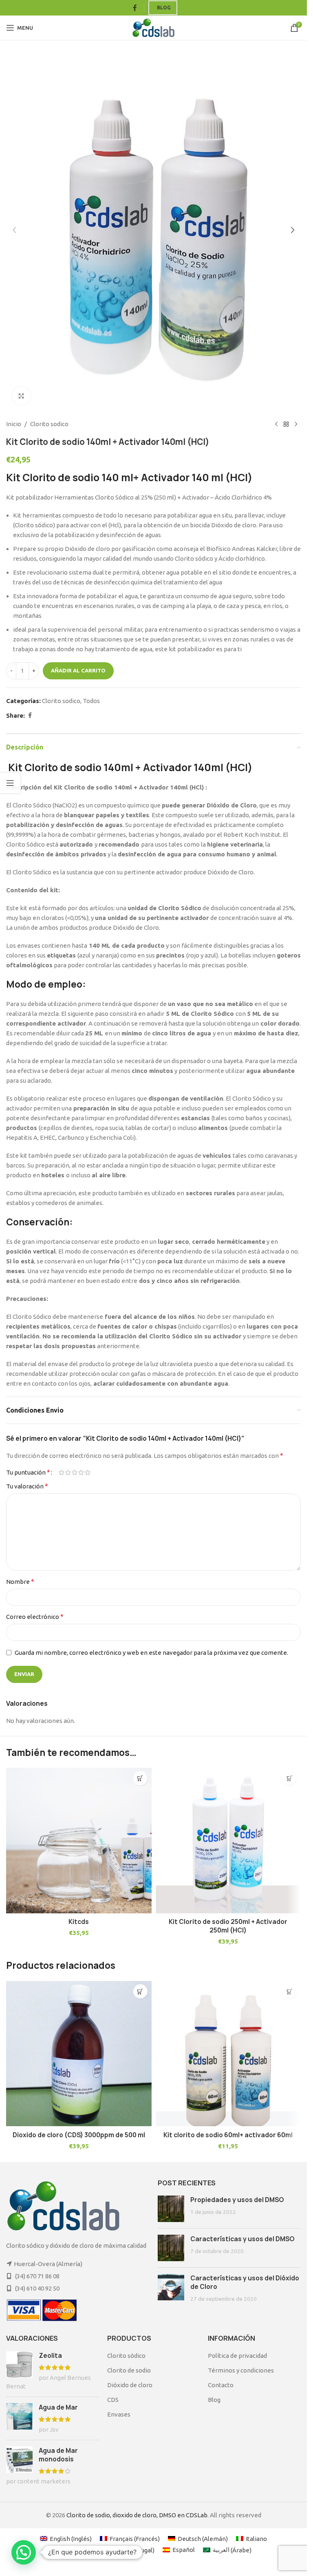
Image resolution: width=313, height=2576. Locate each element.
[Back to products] (286, 424)
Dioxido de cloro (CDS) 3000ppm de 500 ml (79, 2135)
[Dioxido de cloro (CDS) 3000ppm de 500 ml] (79, 2054)
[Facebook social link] (135, 8)
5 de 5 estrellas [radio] (88, 1472)
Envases (119, 2414)
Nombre (20, 1581)
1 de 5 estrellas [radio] (62, 1472)
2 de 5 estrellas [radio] (68, 1472)
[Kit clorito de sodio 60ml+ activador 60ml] (228, 2054)
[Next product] (296, 424)
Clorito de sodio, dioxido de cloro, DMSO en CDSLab (137, 2515)
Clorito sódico (126, 2356)
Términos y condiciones (241, 2370)
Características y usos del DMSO (242, 2239)
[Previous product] (276, 424)
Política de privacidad (237, 2356)
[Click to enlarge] (21, 396)
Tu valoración (27, 1486)
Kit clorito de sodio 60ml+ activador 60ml (228, 2135)
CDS (113, 2400)
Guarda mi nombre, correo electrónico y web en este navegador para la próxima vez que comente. (151, 1653)
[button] (14, 230)
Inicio (14, 424)
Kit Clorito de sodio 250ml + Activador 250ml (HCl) (228, 1926)
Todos (91, 701)
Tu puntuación (28, 1472)
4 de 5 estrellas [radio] (81, 1472)
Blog (164, 8)
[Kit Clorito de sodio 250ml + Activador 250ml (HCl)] (228, 1841)
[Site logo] (153, 27)
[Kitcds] (79, 1841)
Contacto (221, 2385)
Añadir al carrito (78, 670)
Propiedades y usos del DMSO (237, 2200)
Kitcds (79, 1922)
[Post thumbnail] (171, 2209)
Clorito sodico (49, 424)
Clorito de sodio (129, 2370)
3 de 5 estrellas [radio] (75, 1472)
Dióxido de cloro (130, 2385)
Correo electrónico (35, 1616)
